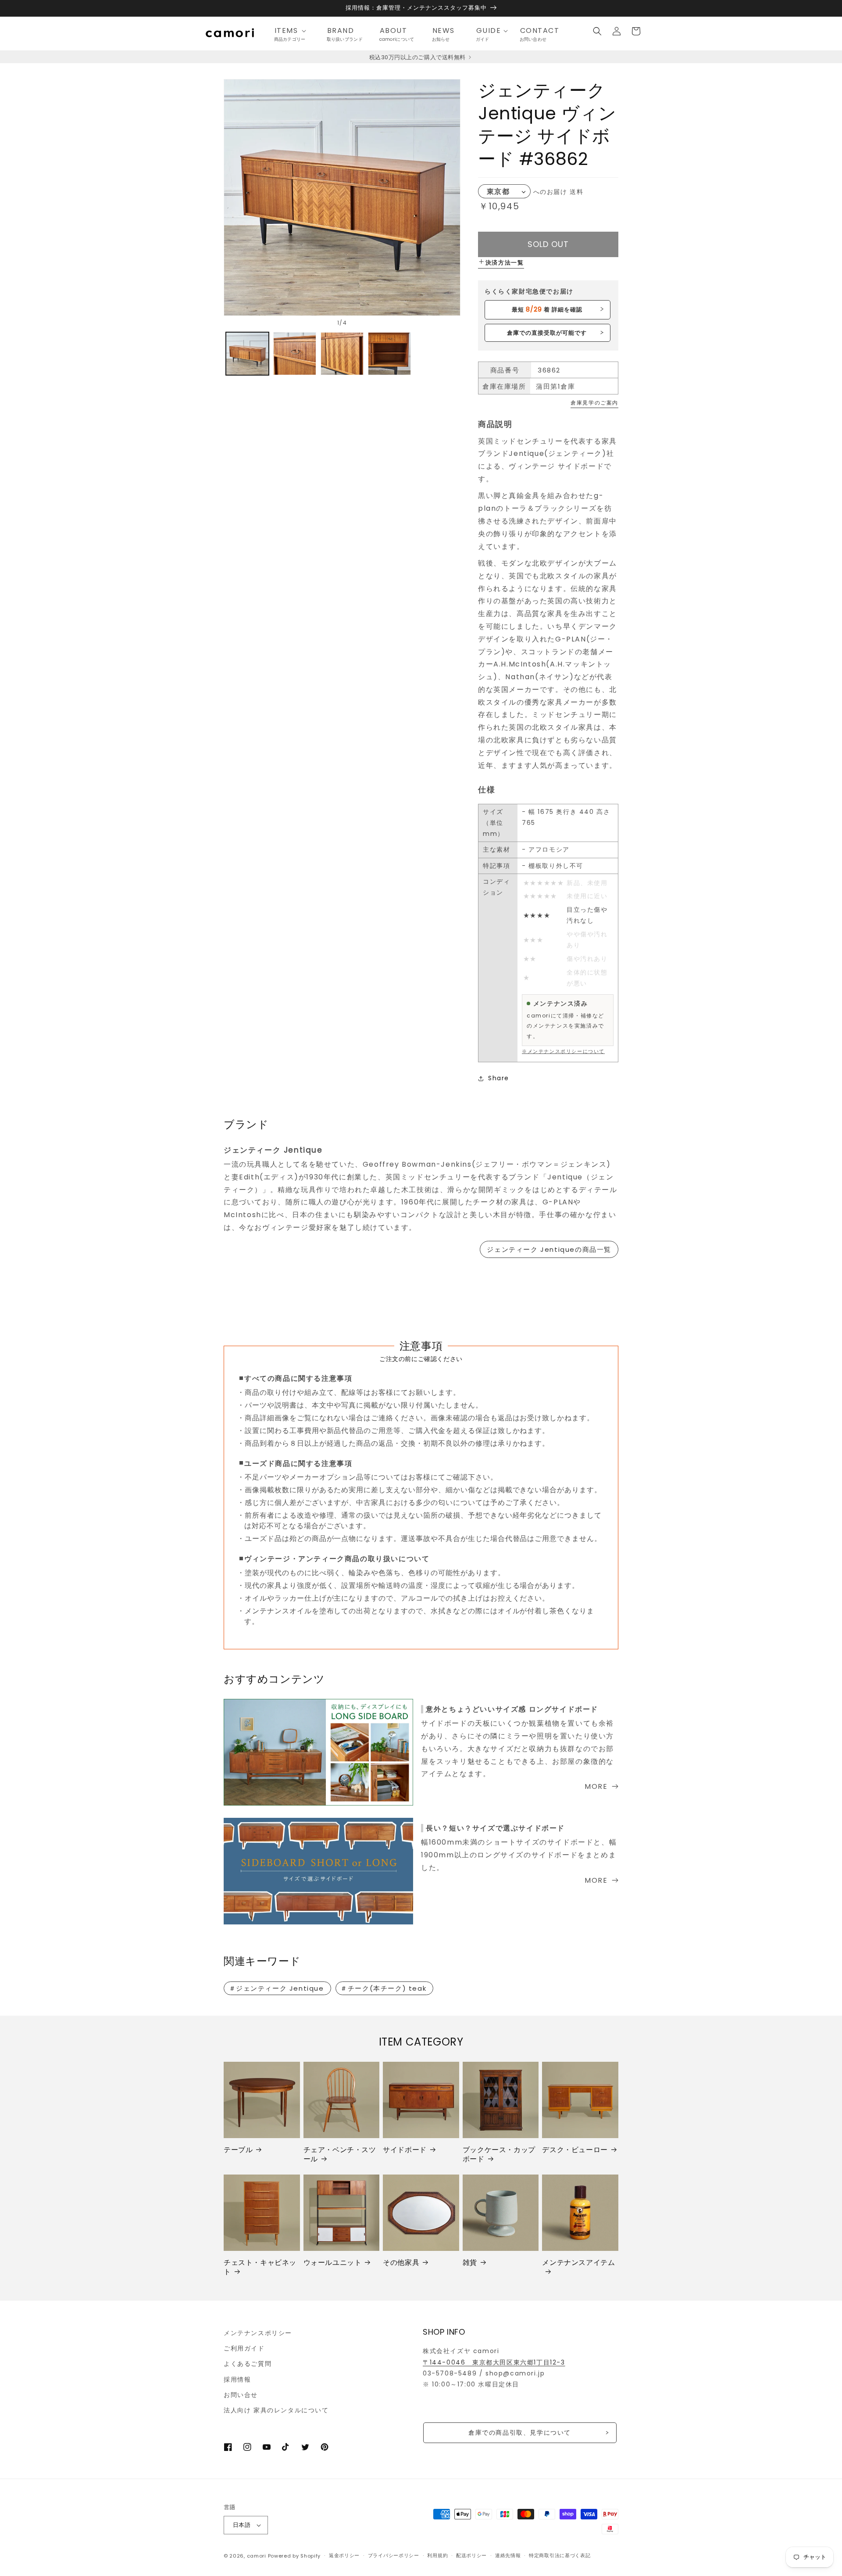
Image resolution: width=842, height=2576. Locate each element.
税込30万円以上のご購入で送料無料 (418, 57)
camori (257, 2556)
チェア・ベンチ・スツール (340, 2155)
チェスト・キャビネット (260, 2268)
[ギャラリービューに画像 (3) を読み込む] (342, 354)
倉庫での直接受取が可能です (547, 333)
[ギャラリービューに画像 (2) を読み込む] (295, 354)
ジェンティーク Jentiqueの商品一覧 (549, 1249)
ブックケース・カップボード (499, 2155)
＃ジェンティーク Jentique (277, 1988)
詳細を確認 (547, 309)
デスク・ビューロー (575, 2150)
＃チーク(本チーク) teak (383, 1988)
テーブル (238, 2150)
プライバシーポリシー (394, 2555)
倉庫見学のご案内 (594, 403)
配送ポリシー (471, 2555)
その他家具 (401, 2263)
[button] (293, 31)
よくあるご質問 (248, 2364)
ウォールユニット (333, 2263)
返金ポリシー (344, 2555)
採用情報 (237, 2379)
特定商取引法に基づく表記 (560, 2555)
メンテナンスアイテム (578, 2263)
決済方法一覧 (505, 263)
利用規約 (437, 2555)
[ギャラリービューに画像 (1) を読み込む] (247, 354)
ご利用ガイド (244, 2348)
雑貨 (470, 2263)
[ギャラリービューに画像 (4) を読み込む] (389, 354)
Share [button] (499, 1078)
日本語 (242, 2525)
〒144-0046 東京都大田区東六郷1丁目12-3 (494, 2362)
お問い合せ (241, 2395)
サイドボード (405, 2150)
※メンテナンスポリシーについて (563, 1051)
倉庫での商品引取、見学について (520, 2433)
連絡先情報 (508, 2555)
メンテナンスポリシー (258, 2333)
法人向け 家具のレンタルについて (276, 2410)
